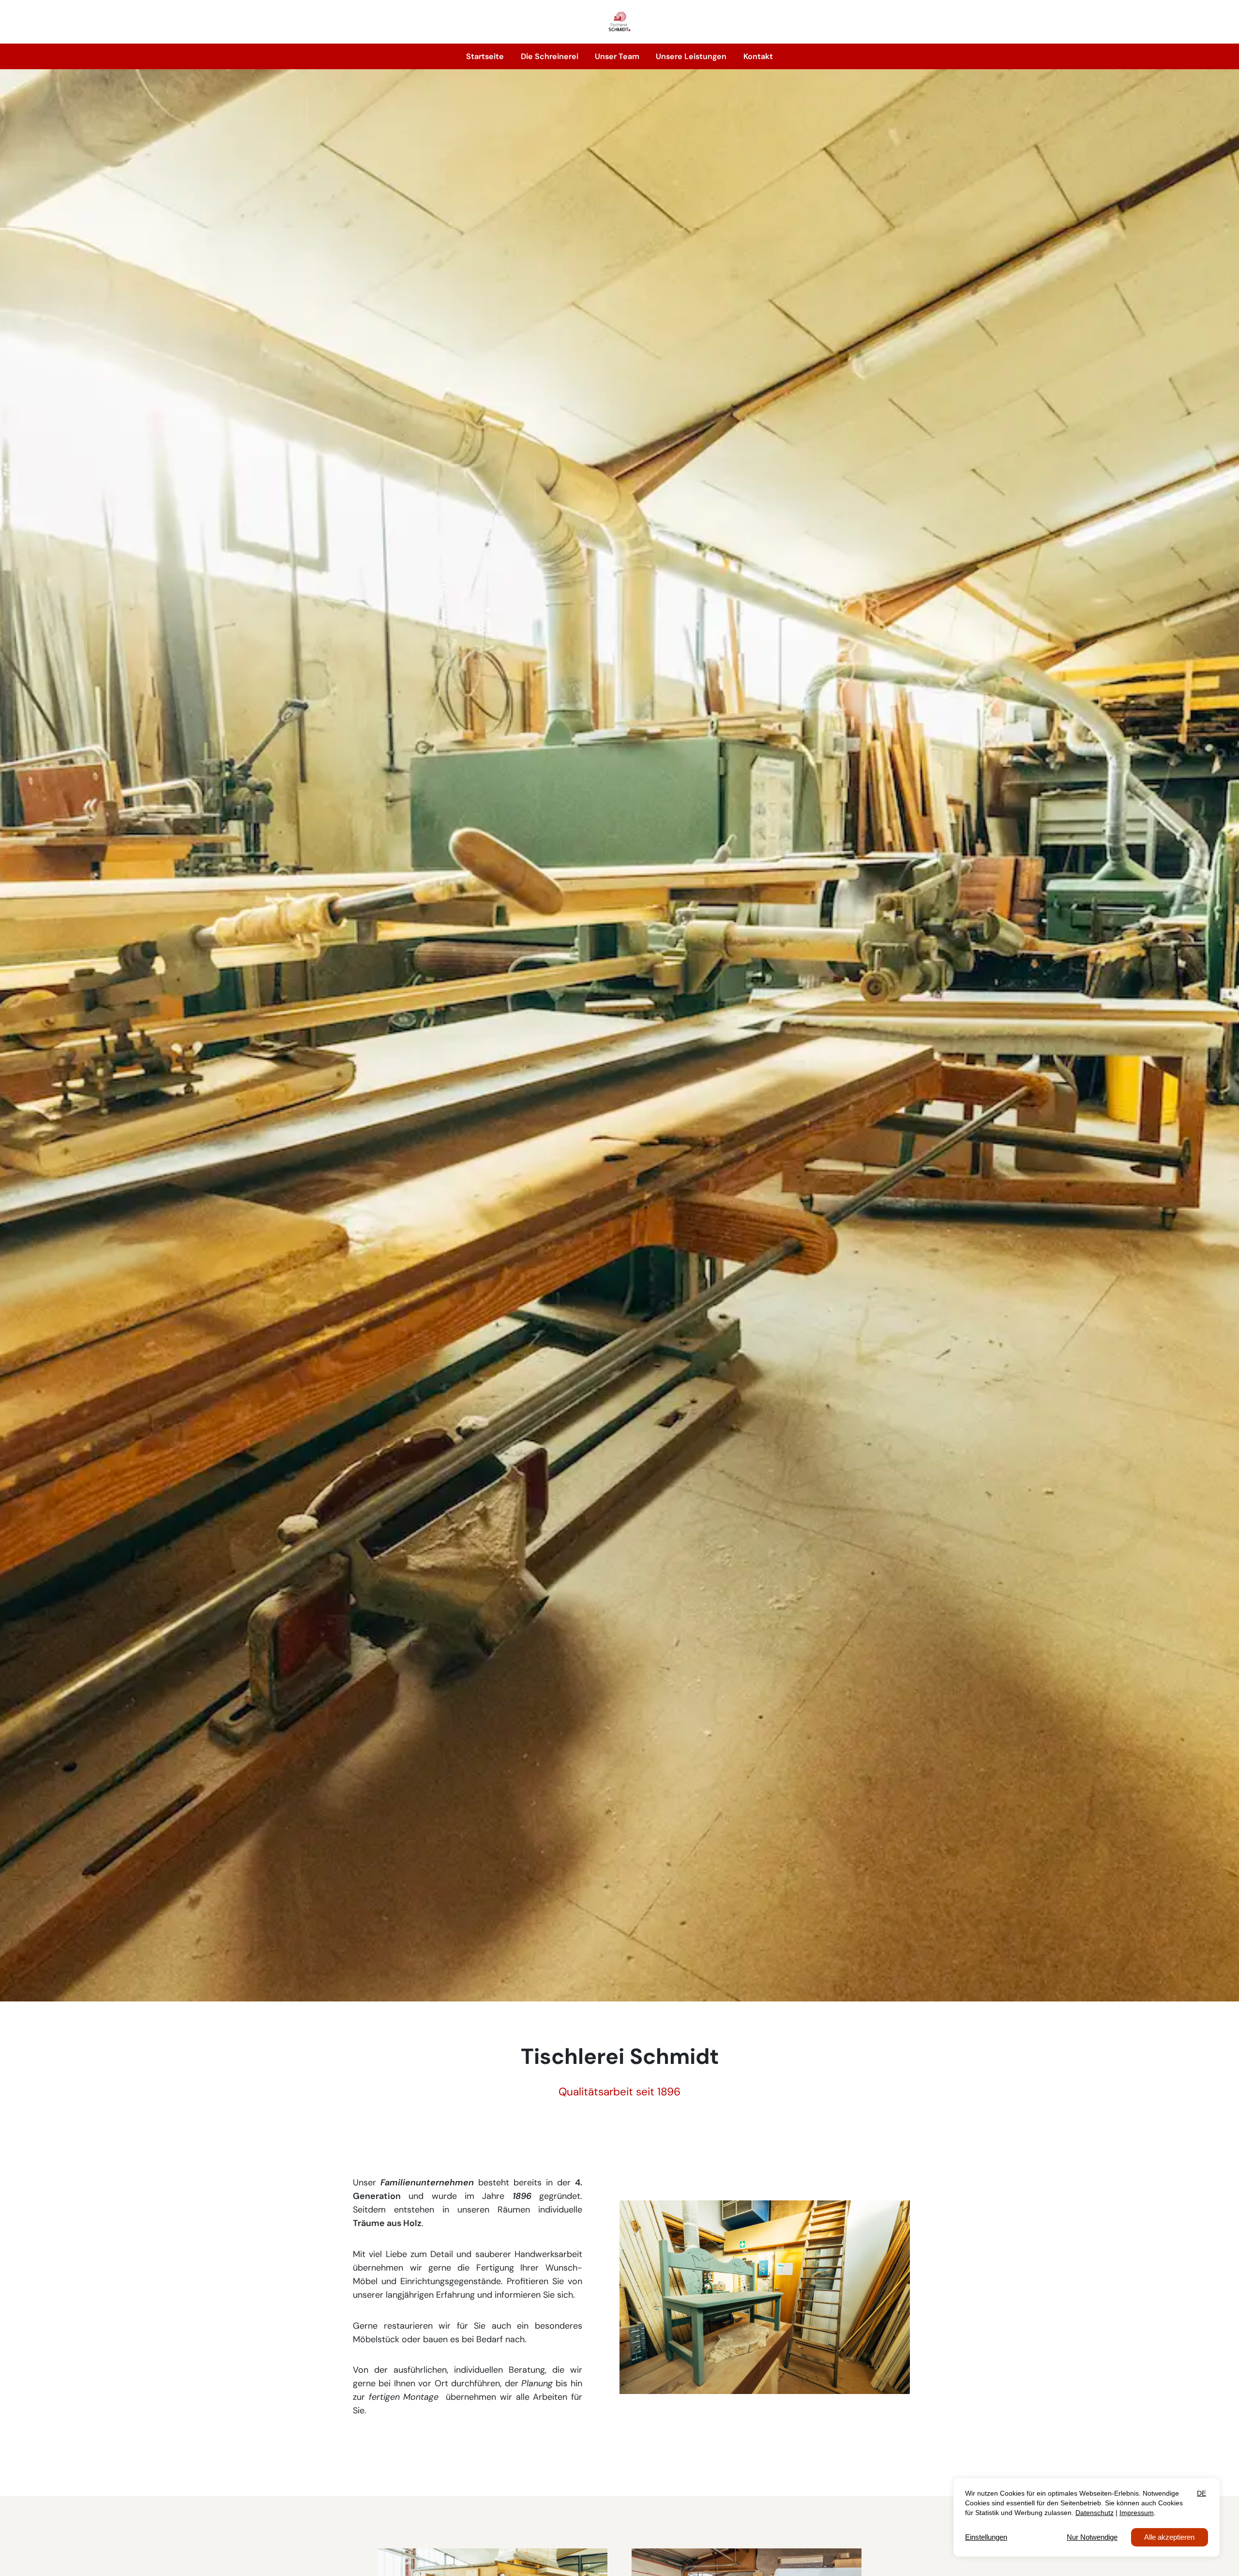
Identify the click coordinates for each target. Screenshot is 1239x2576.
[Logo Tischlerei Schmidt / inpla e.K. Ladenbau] (619, 22)
